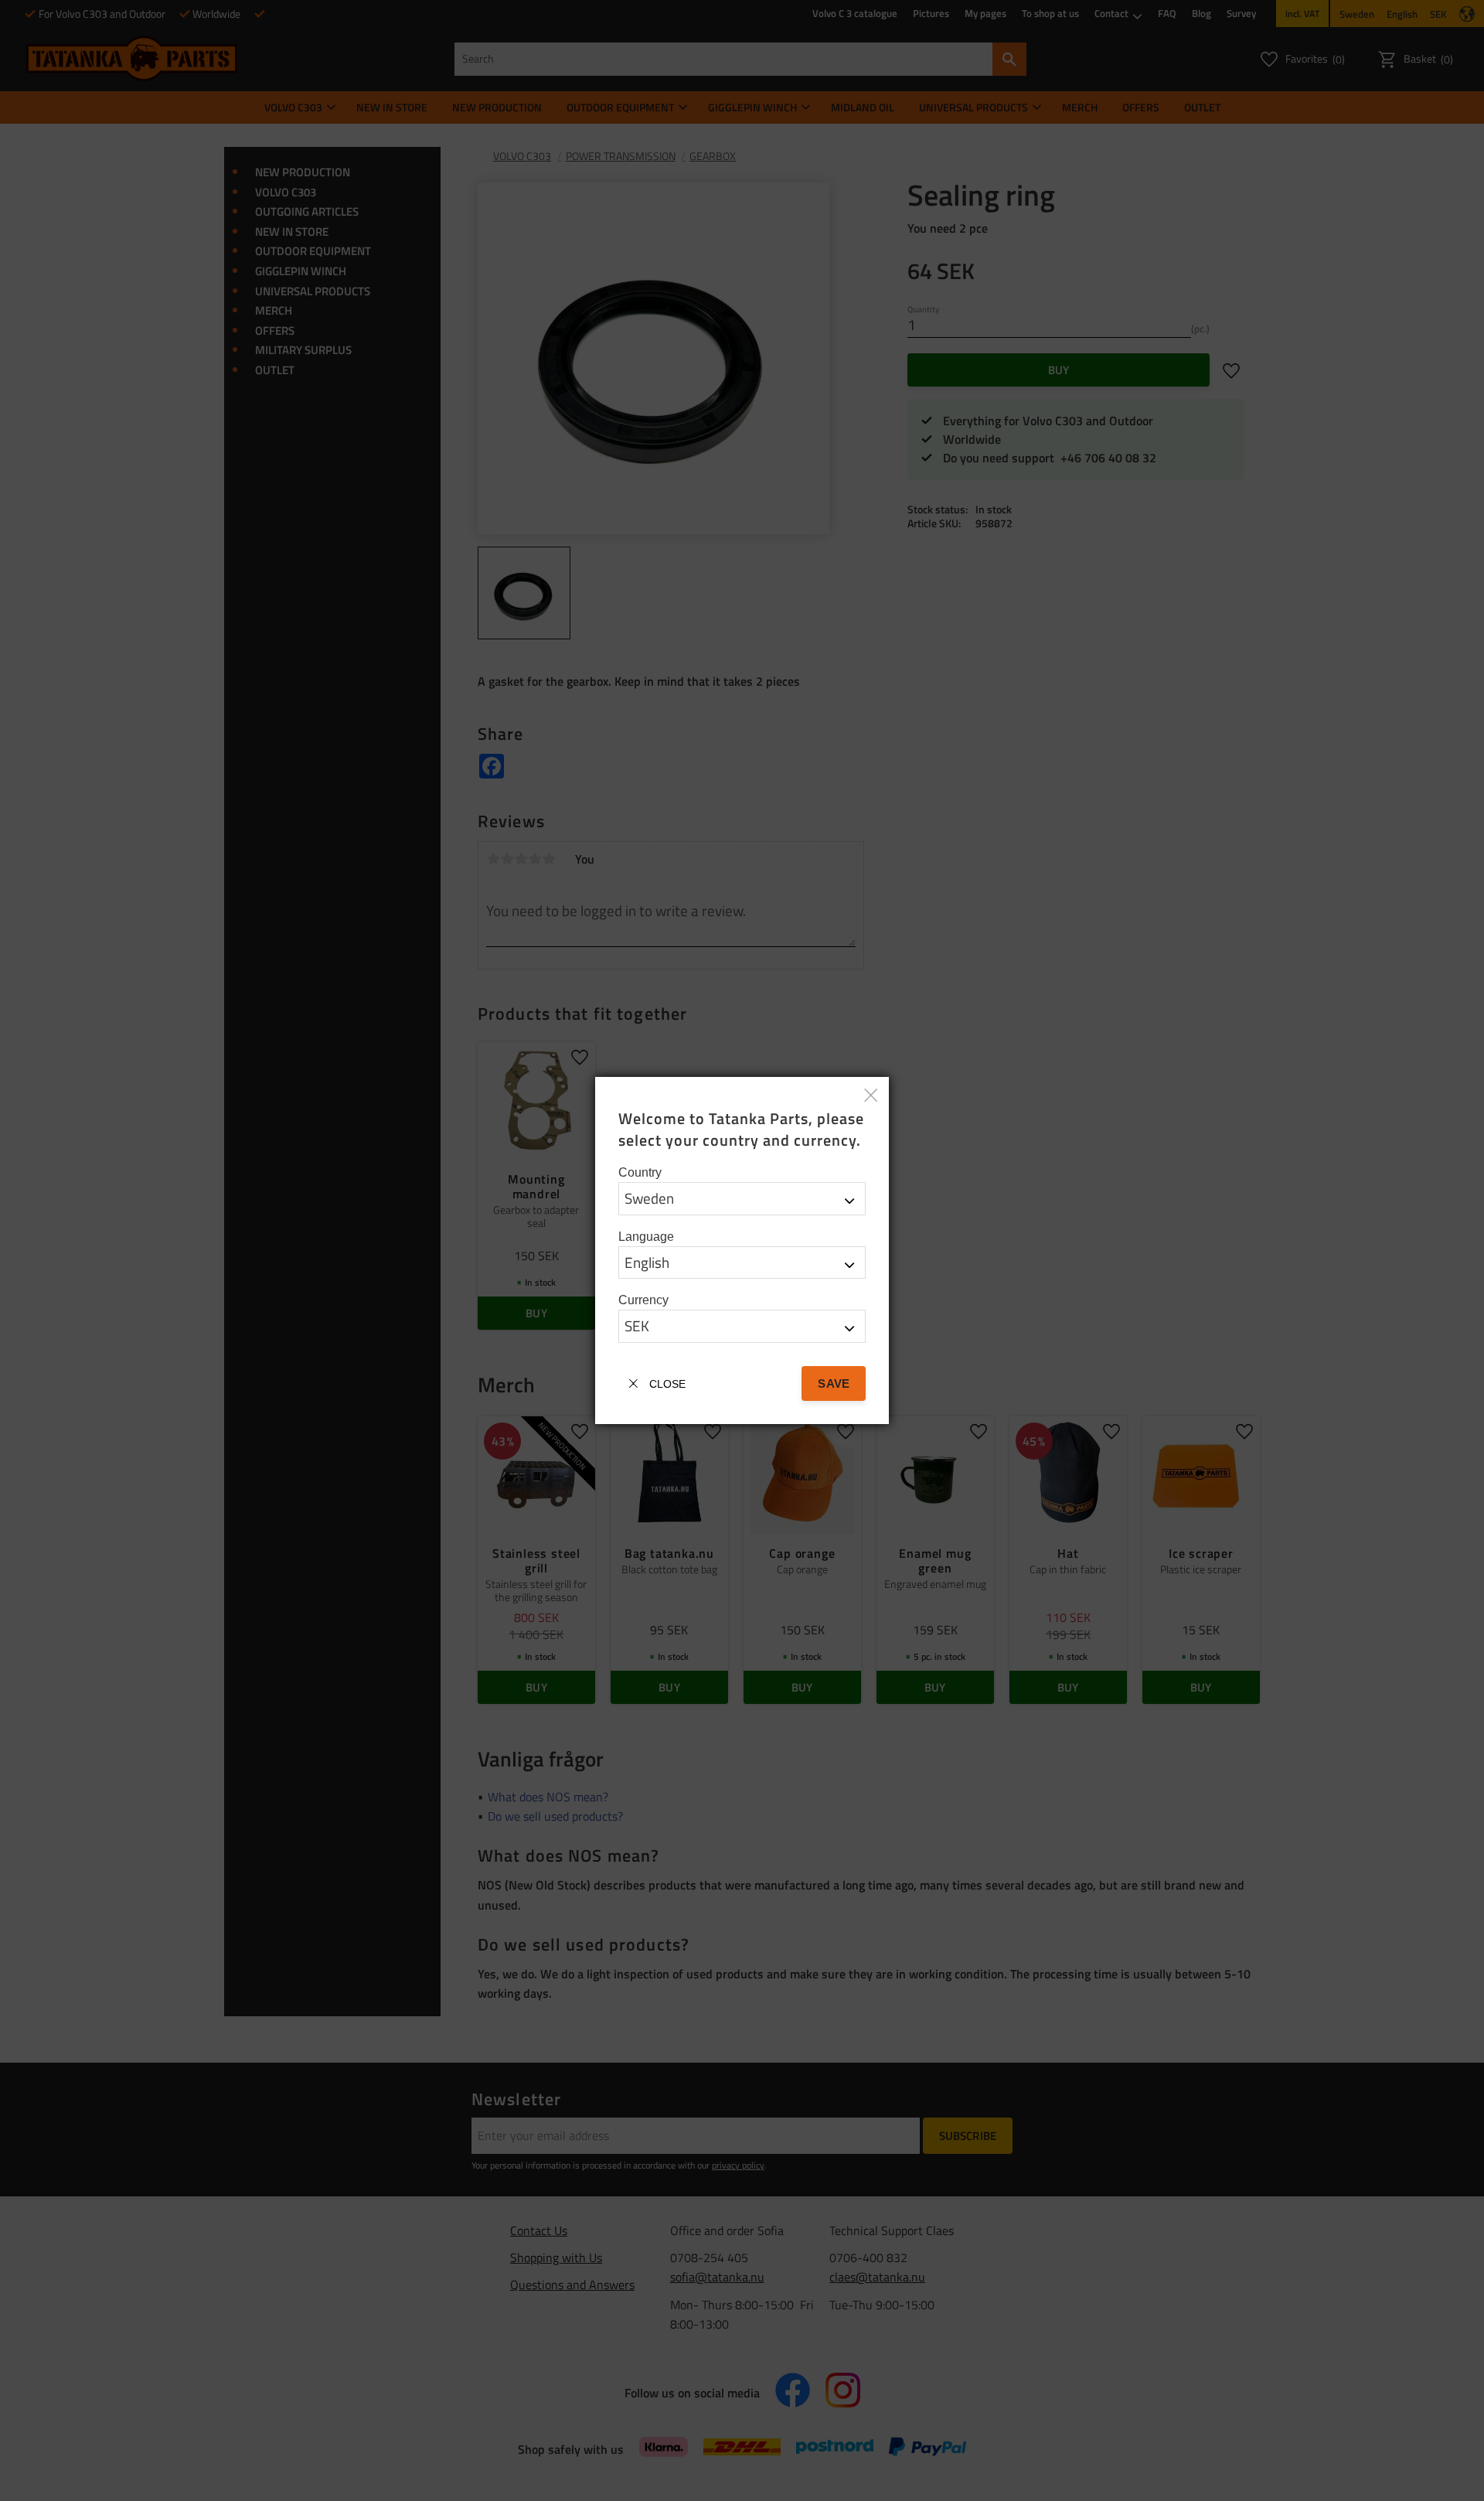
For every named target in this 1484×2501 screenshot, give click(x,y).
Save (833, 1383)
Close (667, 1384)
